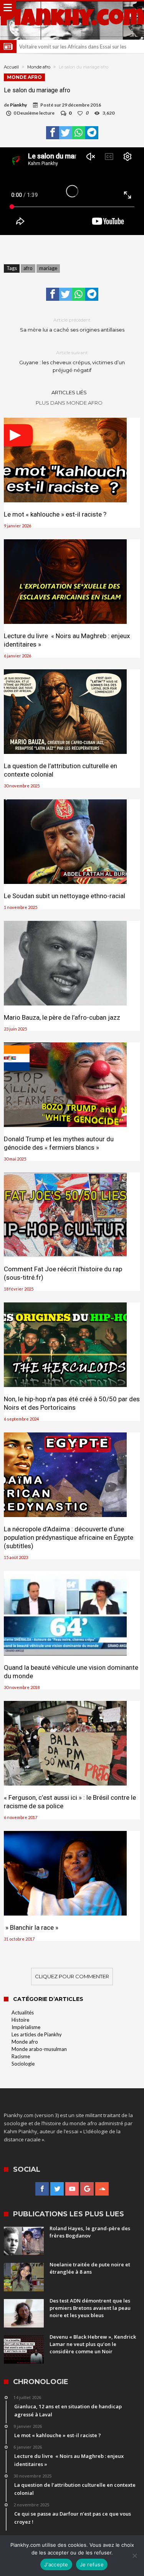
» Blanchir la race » (31, 1927)
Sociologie (23, 2064)
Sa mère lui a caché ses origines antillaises (72, 325)
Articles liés (69, 392)
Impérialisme (26, 2027)
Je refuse (92, 2564)
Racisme (21, 2056)
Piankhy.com (72, 20)
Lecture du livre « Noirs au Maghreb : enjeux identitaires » (67, 640)
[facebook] (53, 133)
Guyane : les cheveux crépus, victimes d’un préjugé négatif (72, 361)
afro (28, 268)
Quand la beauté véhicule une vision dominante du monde (71, 1672)
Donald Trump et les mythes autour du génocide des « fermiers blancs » (59, 1143)
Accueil (11, 67)
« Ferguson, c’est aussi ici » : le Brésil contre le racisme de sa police (70, 1802)
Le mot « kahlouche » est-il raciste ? (55, 514)
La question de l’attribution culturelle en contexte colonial (60, 770)
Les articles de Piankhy (37, 2034)
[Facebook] (42, 2189)
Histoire (20, 2020)
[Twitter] (57, 2189)
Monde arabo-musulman (39, 2049)
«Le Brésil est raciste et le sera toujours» (64, 47)
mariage (48, 268)
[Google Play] (87, 2189)
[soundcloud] (102, 2189)
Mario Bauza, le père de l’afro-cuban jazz (62, 1017)
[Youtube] (72, 2189)
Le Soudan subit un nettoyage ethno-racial (65, 896)
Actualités (23, 2012)
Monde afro (39, 67)
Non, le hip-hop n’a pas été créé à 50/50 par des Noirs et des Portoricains (72, 1403)
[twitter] (66, 133)
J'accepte (56, 2564)
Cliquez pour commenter (72, 1976)
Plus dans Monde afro (69, 403)
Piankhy (18, 105)
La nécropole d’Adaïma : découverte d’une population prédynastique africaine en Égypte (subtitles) (69, 1537)
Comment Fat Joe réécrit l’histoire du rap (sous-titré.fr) (63, 1273)
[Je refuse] (134, 2556)
